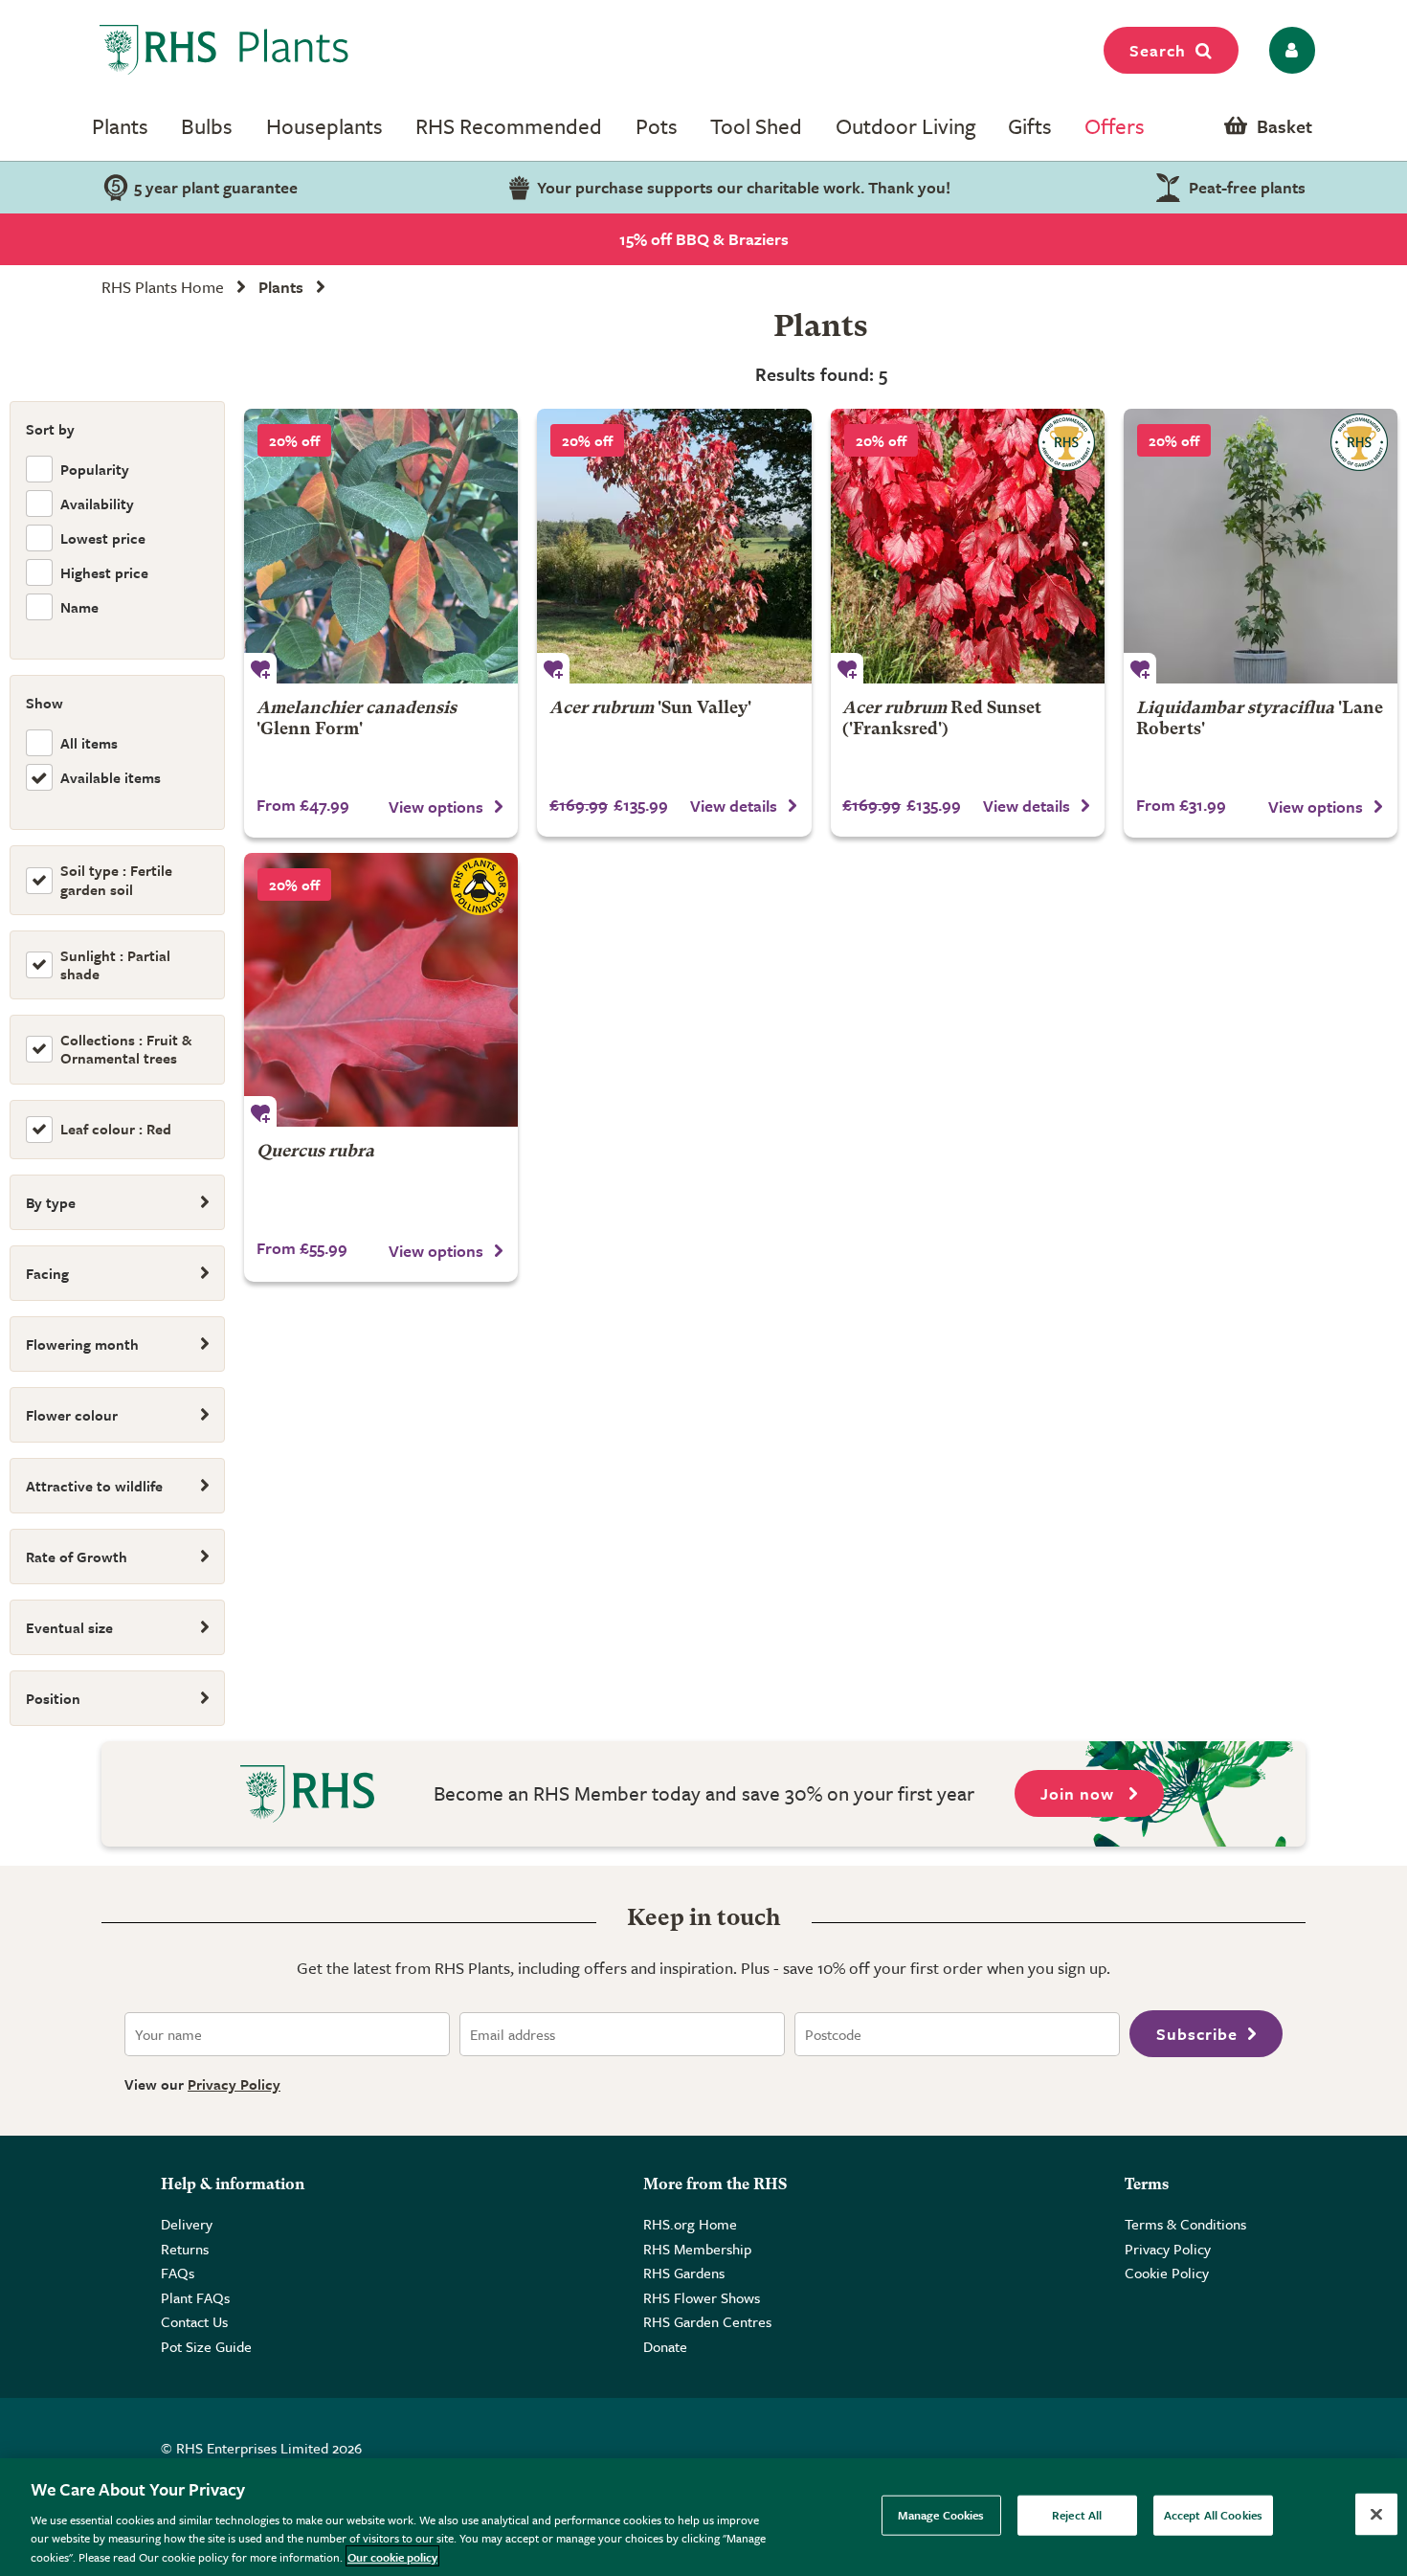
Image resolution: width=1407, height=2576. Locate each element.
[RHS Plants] (224, 50)
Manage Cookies (941, 2515)
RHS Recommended (509, 126)
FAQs (178, 2273)
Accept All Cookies (1213, 2515)
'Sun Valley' (650, 709)
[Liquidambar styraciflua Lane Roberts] (1261, 546)
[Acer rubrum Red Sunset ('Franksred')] (968, 546)
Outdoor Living (905, 126)
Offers (1115, 126)
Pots (657, 126)
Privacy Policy (234, 2084)
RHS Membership (697, 2249)
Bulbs (207, 126)
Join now (1080, 1793)
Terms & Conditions (1185, 2224)
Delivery (187, 2224)
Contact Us (194, 2321)
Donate (665, 2346)
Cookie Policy (1167, 2273)
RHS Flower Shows (702, 2297)
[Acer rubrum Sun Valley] (674, 546)
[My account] (1289, 50)
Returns (185, 2249)
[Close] (1376, 2515)
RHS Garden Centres (707, 2321)
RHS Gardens (684, 2273)
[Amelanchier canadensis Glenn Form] (381, 546)
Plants (120, 126)
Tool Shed (756, 126)
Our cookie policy (392, 2556)
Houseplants (324, 126)
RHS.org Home (690, 2224)
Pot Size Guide (206, 2346)
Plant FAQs (195, 2297)
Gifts (1030, 126)
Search (1158, 50)
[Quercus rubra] (381, 990)
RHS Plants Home (163, 287)
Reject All (1077, 2515)
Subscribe (1197, 2034)
